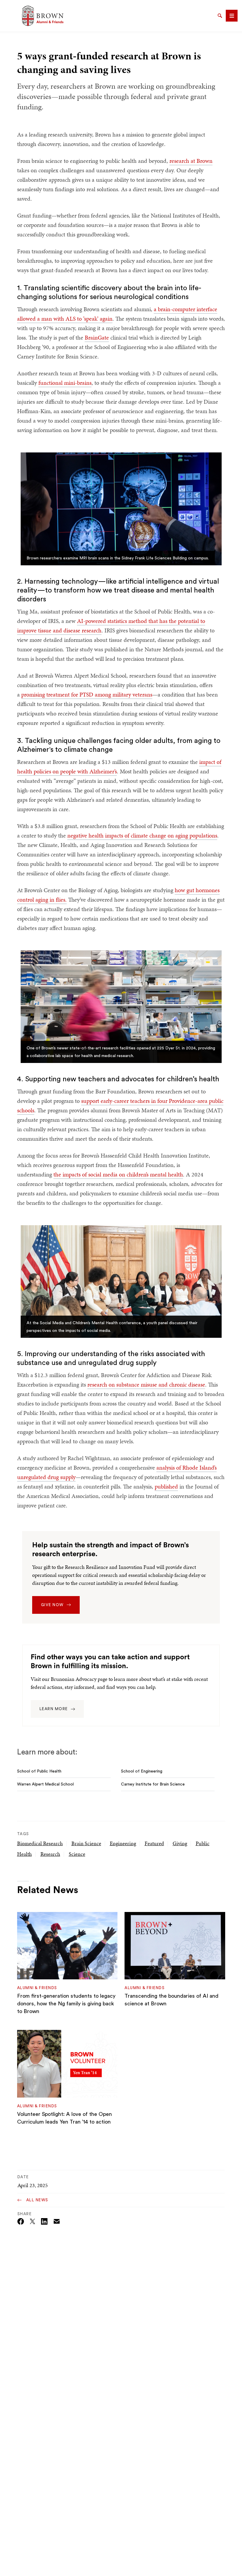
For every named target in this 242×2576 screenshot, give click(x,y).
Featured (154, 1843)
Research (50, 1854)
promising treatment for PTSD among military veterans (87, 694)
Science (77, 1854)
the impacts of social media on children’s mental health (118, 1174)
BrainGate (97, 337)
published (166, 1486)
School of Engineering (142, 1771)
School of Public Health (39, 1771)
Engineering (123, 1843)
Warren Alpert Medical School (45, 1784)
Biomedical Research (40, 1843)
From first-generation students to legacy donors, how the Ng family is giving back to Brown (66, 2004)
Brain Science (86, 1843)
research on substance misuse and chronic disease (146, 1384)
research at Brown (191, 161)
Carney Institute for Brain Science (153, 1784)
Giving (180, 1843)
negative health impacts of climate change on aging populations (142, 835)
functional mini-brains (65, 383)
